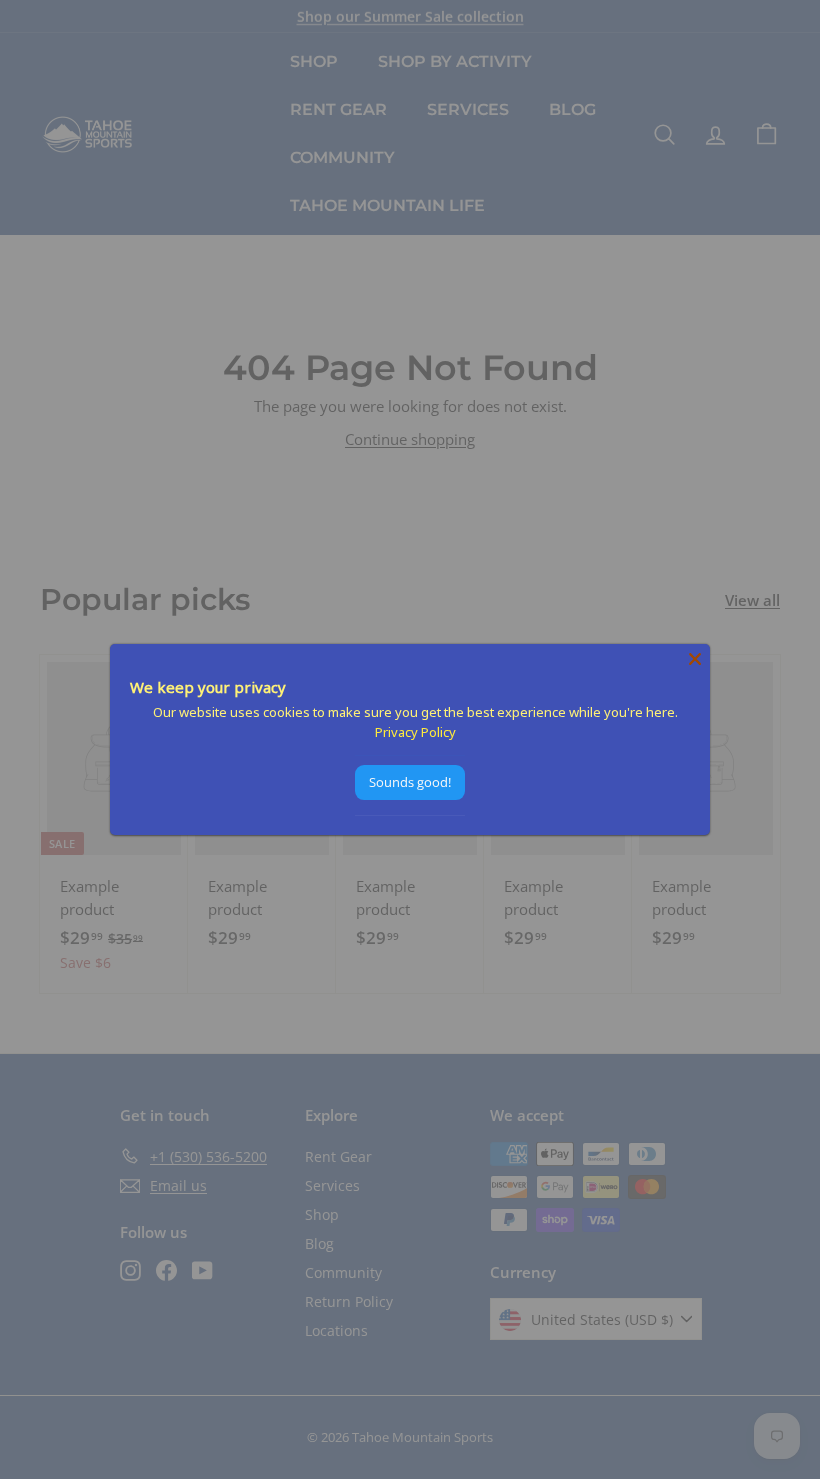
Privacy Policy (415, 732)
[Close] (695, 659)
